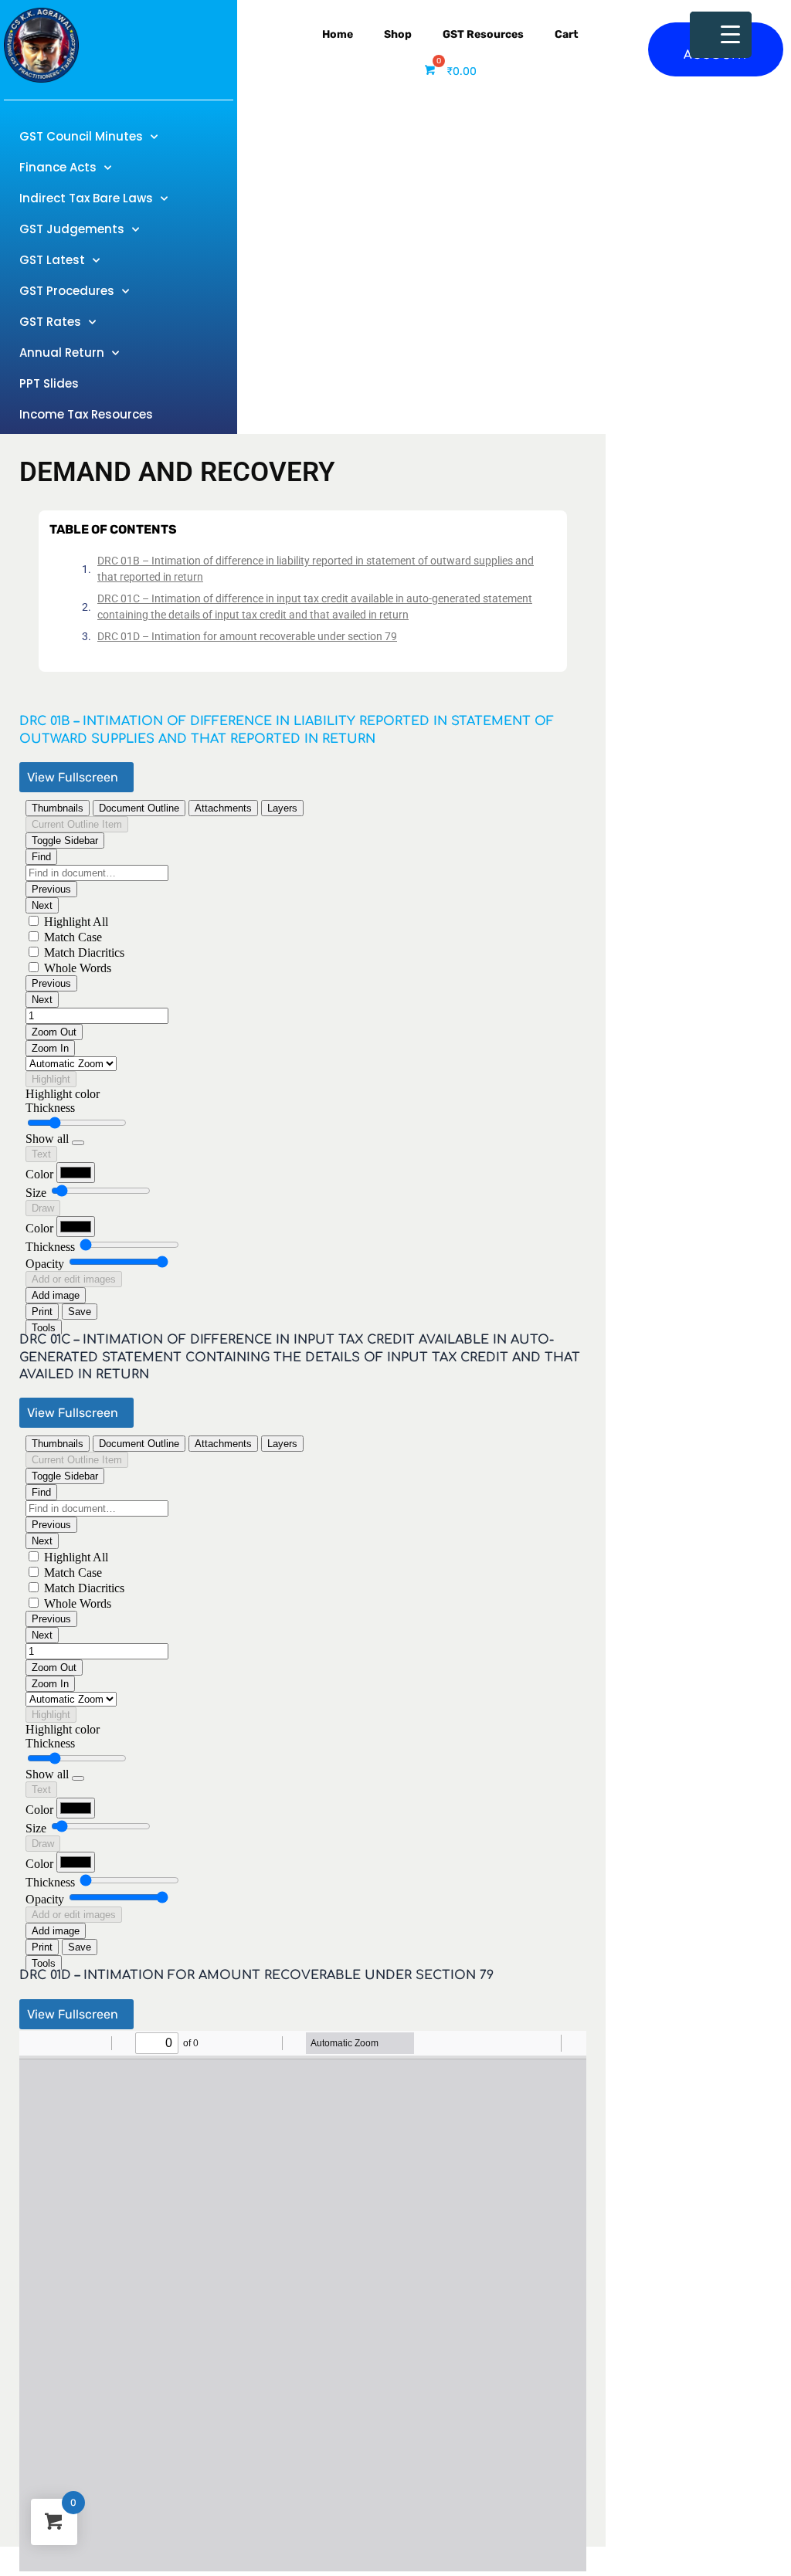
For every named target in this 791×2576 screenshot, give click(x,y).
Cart (567, 34)
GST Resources (483, 34)
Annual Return (62, 353)
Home (338, 34)
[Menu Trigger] (721, 35)
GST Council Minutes (81, 136)
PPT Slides (49, 383)
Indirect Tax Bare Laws (86, 198)
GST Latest (52, 260)
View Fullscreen (73, 777)
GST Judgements (72, 229)
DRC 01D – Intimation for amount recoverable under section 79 (247, 636)
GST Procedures (67, 291)
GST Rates (50, 322)
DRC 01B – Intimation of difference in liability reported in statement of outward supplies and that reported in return (316, 569)
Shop (398, 34)
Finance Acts (58, 167)
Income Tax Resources (86, 414)
